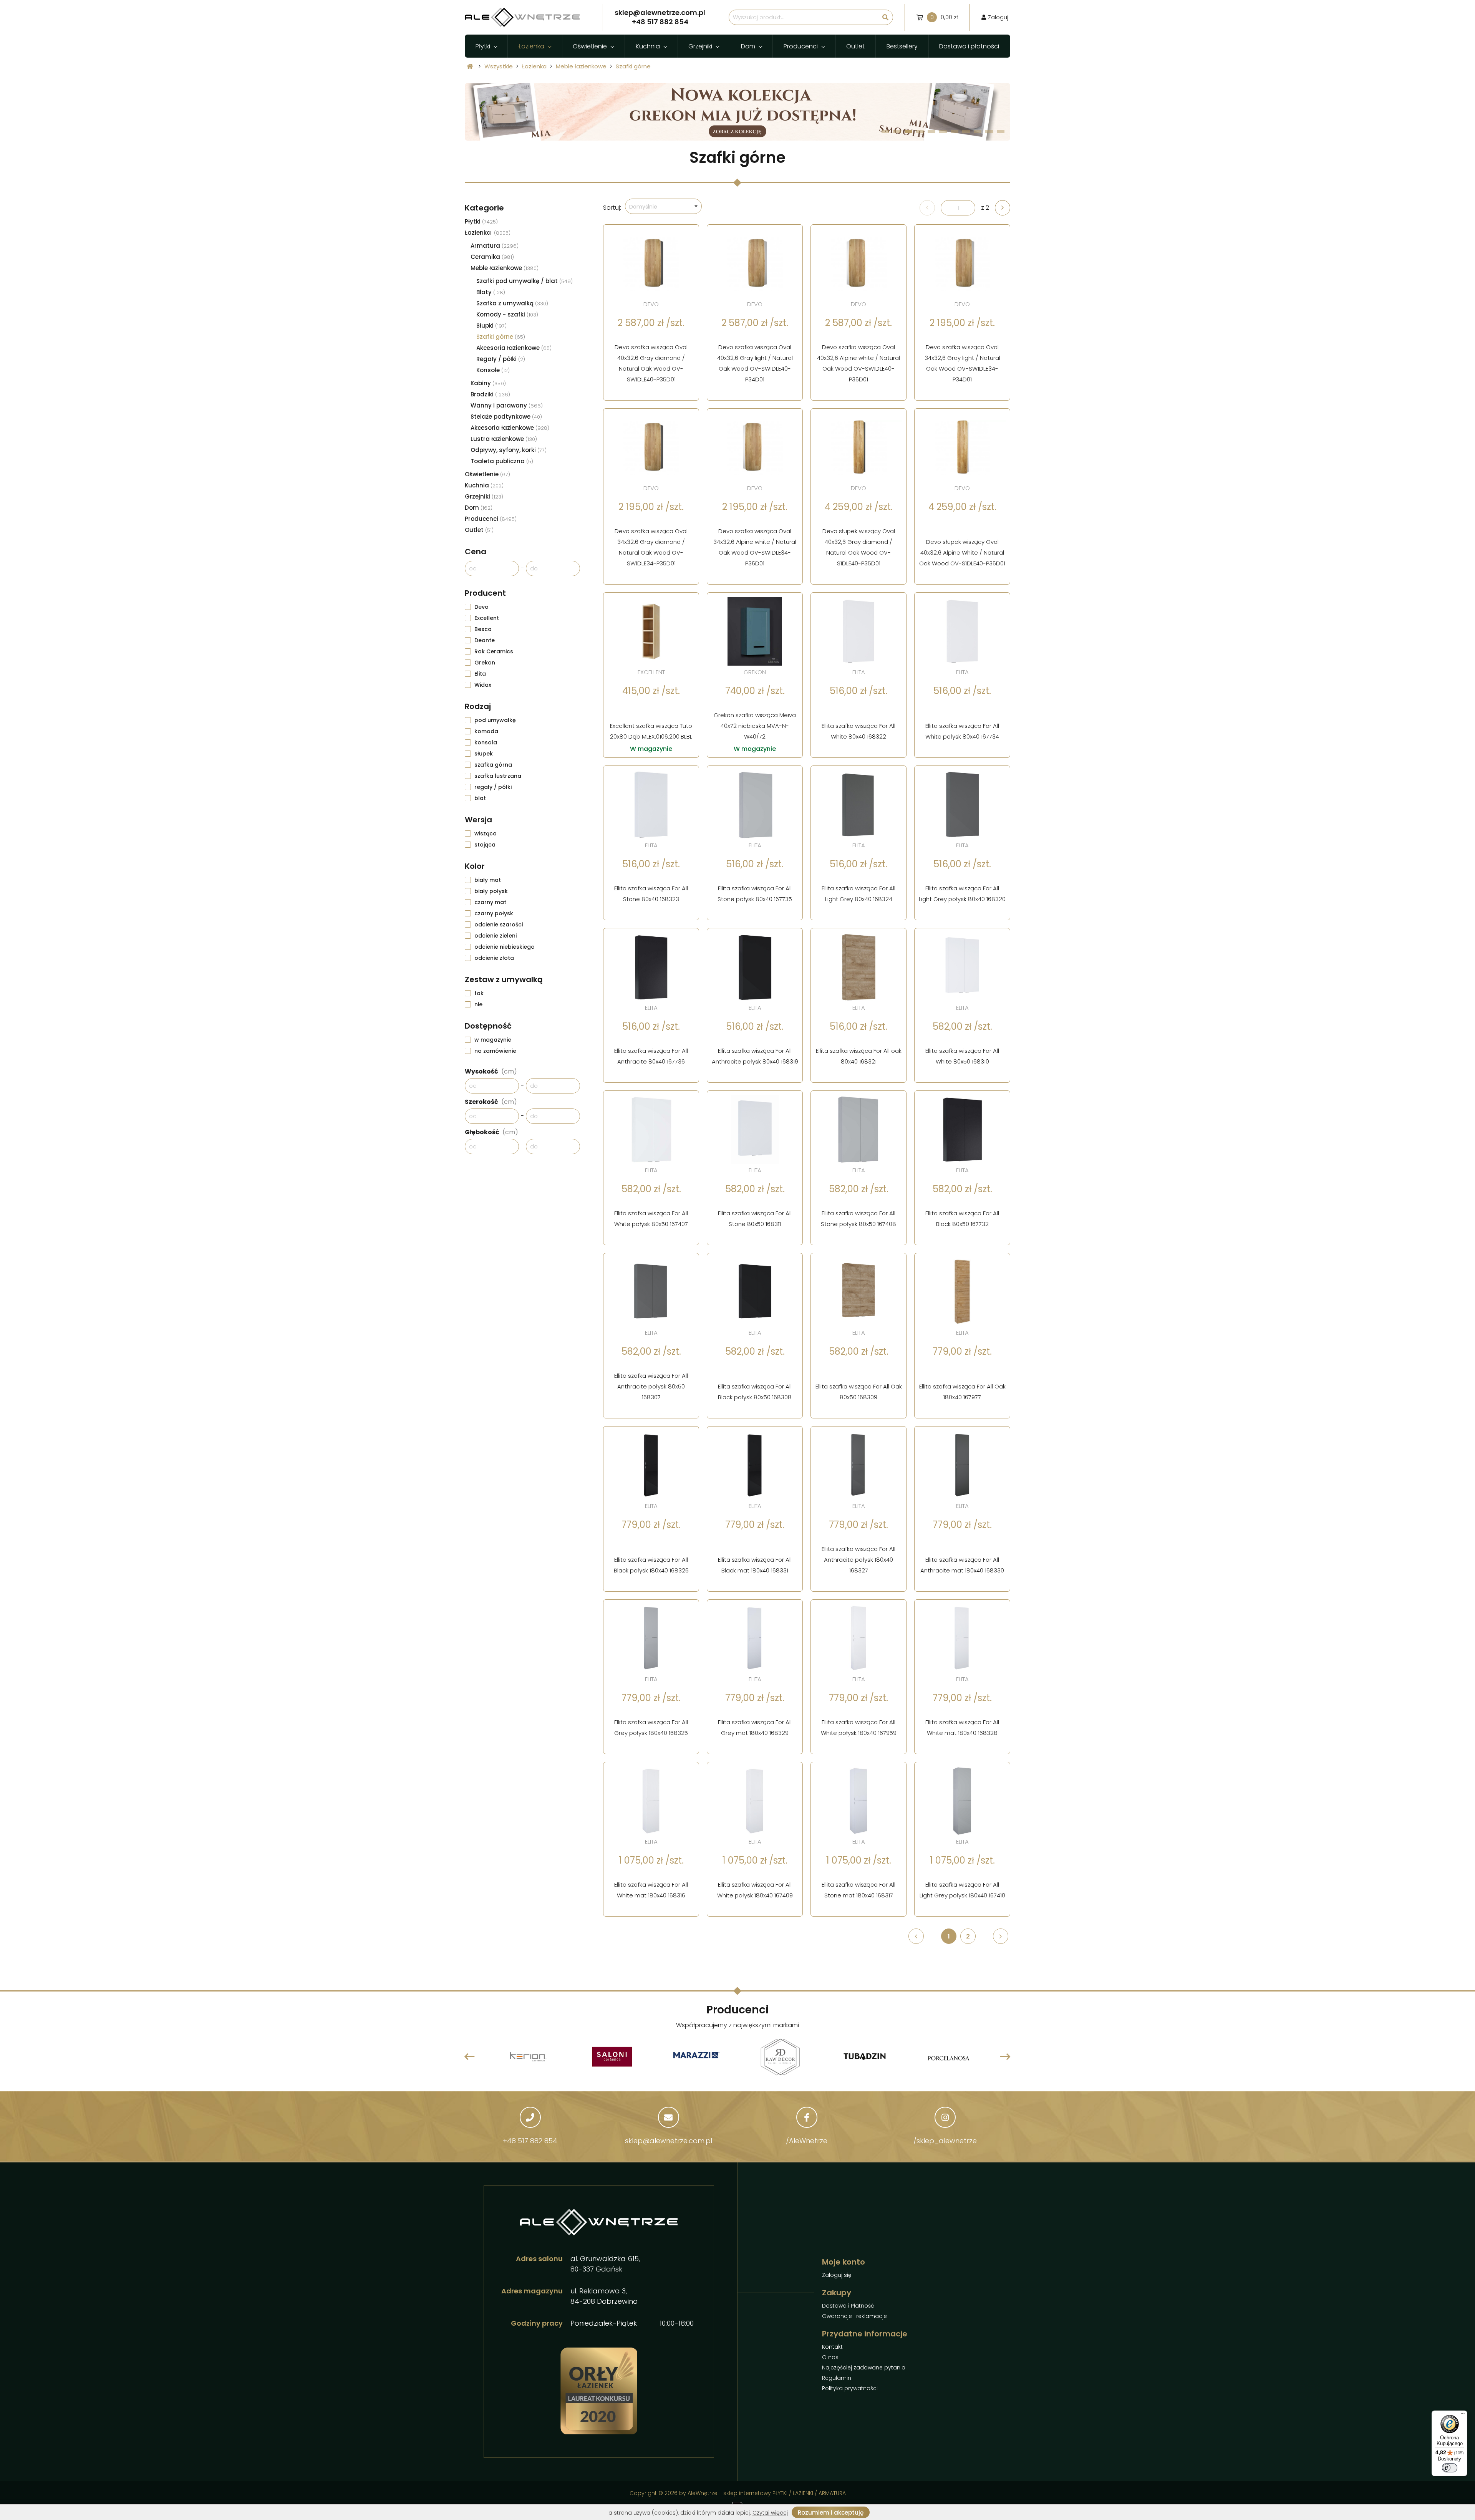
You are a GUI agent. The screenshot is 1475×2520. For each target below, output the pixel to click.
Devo (481, 607)
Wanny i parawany (507, 405)
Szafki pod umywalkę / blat (525, 281)
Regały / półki (501, 359)
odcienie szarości (499, 924)
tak (479, 993)
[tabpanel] (737, 88)
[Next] (1005, 2057)
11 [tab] (1001, 132)
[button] (663, 206)
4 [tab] (920, 132)
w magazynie (493, 1040)
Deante (485, 640)
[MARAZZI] (612, 2057)
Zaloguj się (837, 2275)
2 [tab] (897, 132)
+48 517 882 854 (530, 2141)
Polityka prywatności (850, 2388)
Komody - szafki (507, 314)
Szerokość (491, 1102)
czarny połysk (494, 913)
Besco (483, 629)
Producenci (801, 46)
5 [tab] (932, 132)
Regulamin (837, 2378)
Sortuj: (612, 208)
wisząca (486, 833)
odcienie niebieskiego (505, 947)
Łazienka (531, 46)
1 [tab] (886, 132)
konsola (486, 742)
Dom (748, 46)
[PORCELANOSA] (864, 2040)
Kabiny (488, 383)
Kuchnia (648, 46)
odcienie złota (494, 958)
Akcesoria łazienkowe (514, 348)
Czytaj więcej (770, 2513)
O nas (830, 2357)
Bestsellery (902, 46)
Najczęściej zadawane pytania (864, 2368)
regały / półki (493, 787)
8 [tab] (966, 132)
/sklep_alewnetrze (945, 2141)
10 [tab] (989, 132)
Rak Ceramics (494, 651)
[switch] (1450, 2468)
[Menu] (1463, 2415)
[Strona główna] (470, 66)
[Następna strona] (1003, 208)
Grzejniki (700, 46)
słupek (484, 754)
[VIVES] (949, 2040)
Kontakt (832, 2347)
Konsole (493, 370)
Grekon (485, 663)
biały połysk (491, 891)
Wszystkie (499, 66)
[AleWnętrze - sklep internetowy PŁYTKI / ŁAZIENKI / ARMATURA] (522, 17)
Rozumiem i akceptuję (831, 2513)
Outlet (855, 46)
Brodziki (490, 394)
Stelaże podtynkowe (506, 417)
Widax (483, 685)
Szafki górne (633, 66)
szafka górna (493, 765)
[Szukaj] (885, 17)
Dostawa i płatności (969, 46)
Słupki (491, 326)
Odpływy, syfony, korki (509, 450)
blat (480, 798)
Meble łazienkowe (581, 66)
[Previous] (470, 2057)
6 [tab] (943, 132)
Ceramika (492, 257)
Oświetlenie (590, 46)
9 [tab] (978, 132)
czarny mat (490, 902)
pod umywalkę (495, 720)
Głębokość (491, 1132)
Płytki (483, 46)
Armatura (495, 246)
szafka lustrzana (498, 776)
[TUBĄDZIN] (781, 2038)
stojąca (485, 845)
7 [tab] (955, 132)
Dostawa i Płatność (848, 2306)
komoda (486, 731)
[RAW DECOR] (696, 2040)
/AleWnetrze (807, 2141)
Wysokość (491, 1071)
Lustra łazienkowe (504, 439)
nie (478, 1004)
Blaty (491, 292)
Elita (480, 674)
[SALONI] (528, 2040)
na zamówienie (495, 1051)
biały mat (488, 880)
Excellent (487, 618)
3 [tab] (909, 132)
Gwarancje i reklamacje (854, 2316)
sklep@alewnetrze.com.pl (669, 2141)
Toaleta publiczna (502, 461)
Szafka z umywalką (512, 303)
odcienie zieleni (496, 936)
